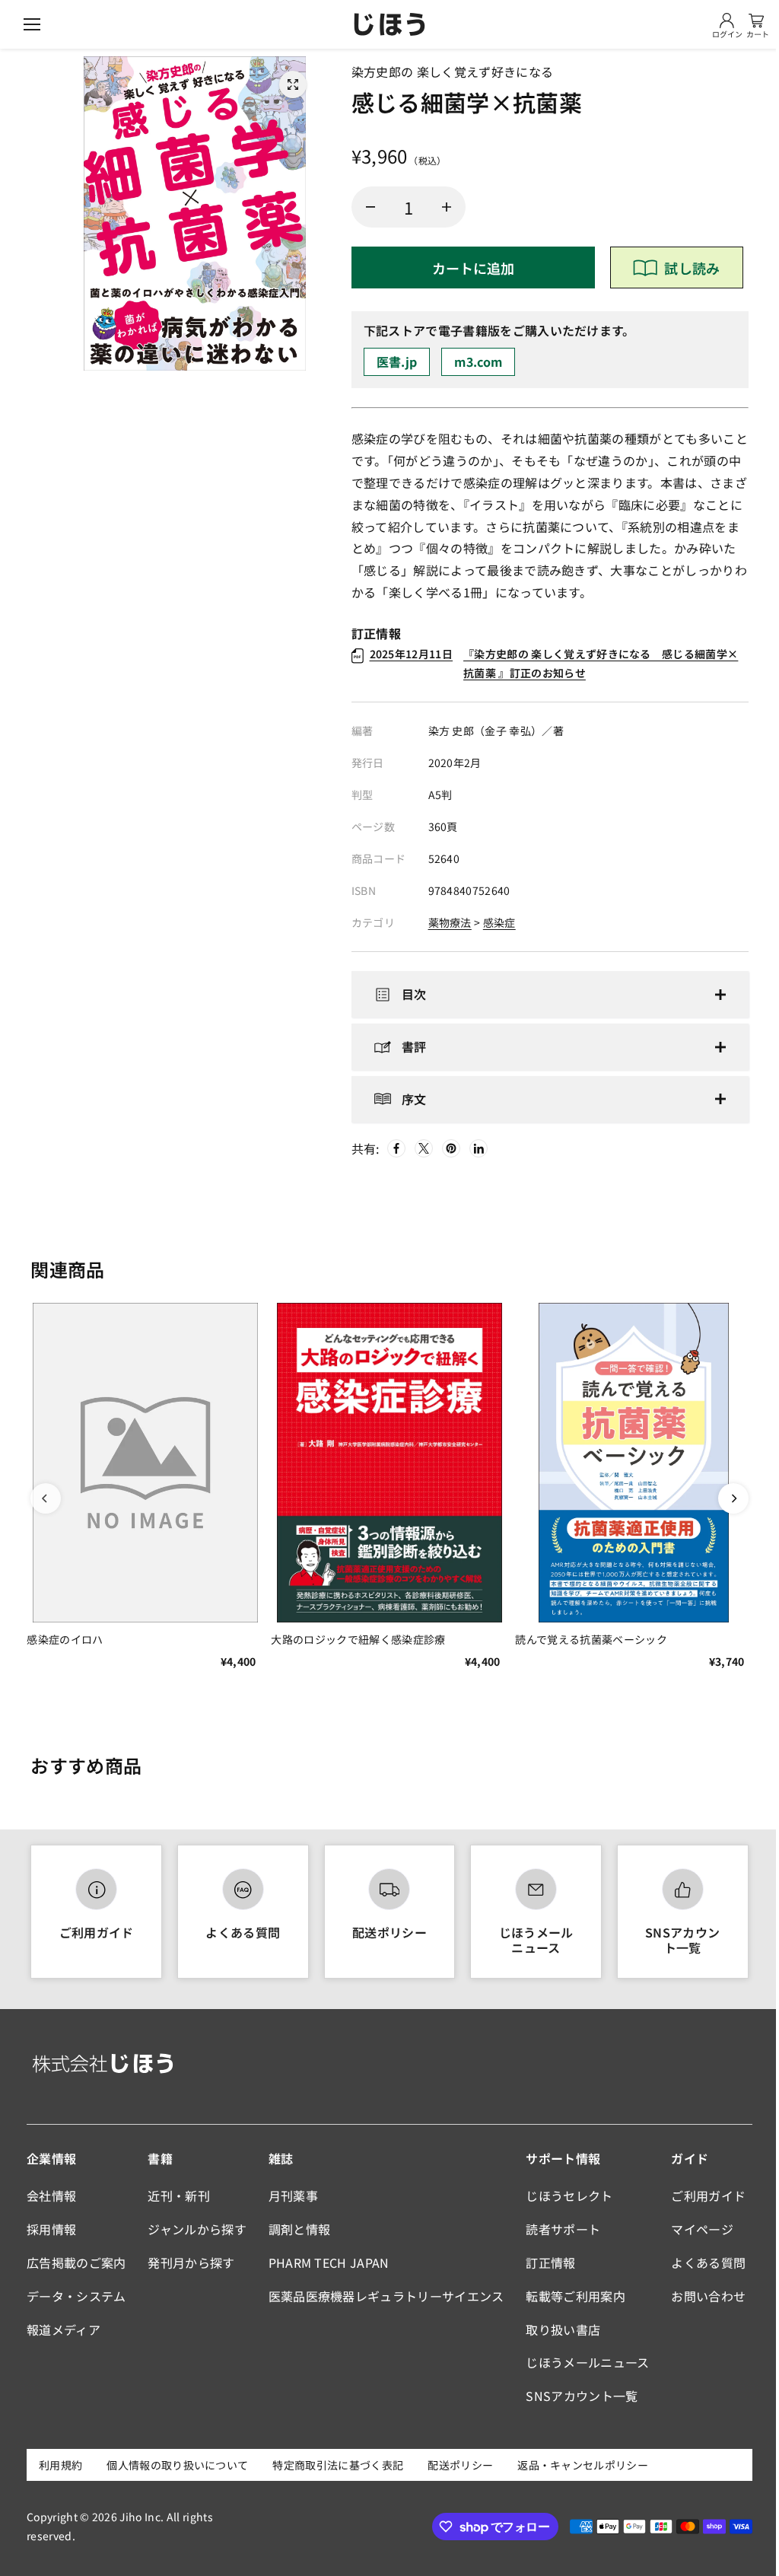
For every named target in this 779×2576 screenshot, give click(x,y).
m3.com (478, 361)
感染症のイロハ (65, 1636)
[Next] (726, 1498)
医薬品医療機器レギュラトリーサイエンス (383, 2296)
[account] (727, 21)
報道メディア (64, 2329)
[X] (421, 1148)
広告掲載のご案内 (76, 2262)
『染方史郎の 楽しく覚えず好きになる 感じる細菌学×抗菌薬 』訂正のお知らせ (554, 663)
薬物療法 (450, 922)
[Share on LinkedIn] (475, 1148)
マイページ (696, 2229)
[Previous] (46, 1498)
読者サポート (558, 2229)
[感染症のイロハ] (144, 1461)
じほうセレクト (564, 2195)
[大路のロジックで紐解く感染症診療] (386, 1461)
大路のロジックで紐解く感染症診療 (356, 1636)
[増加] (447, 207)
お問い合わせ (702, 2296)
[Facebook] (393, 1148)
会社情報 (51, 2195)
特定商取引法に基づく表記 (338, 2465)
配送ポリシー (386, 1932)
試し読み (692, 268)
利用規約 (60, 2465)
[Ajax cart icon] (756, 21)
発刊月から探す (189, 2262)
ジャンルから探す (196, 2229)
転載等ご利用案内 (571, 2296)
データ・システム (76, 2296)
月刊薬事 (290, 2195)
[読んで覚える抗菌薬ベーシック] (628, 1461)
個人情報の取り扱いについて (177, 2465)
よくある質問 (240, 1932)
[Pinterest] (448, 1148)
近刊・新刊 (177, 2195)
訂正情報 (546, 2262)
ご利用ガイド (96, 1932)
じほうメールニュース (531, 1939)
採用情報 (51, 2229)
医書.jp (397, 361)
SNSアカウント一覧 (676, 1939)
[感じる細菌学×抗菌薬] (293, 84)
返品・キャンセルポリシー (583, 2465)
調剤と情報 (297, 2229)
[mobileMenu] (32, 24)
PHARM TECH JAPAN (326, 2262)
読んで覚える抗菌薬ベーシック (586, 1636)
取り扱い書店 (558, 2329)
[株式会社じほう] (389, 24)
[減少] (370, 207)
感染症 (499, 922)
